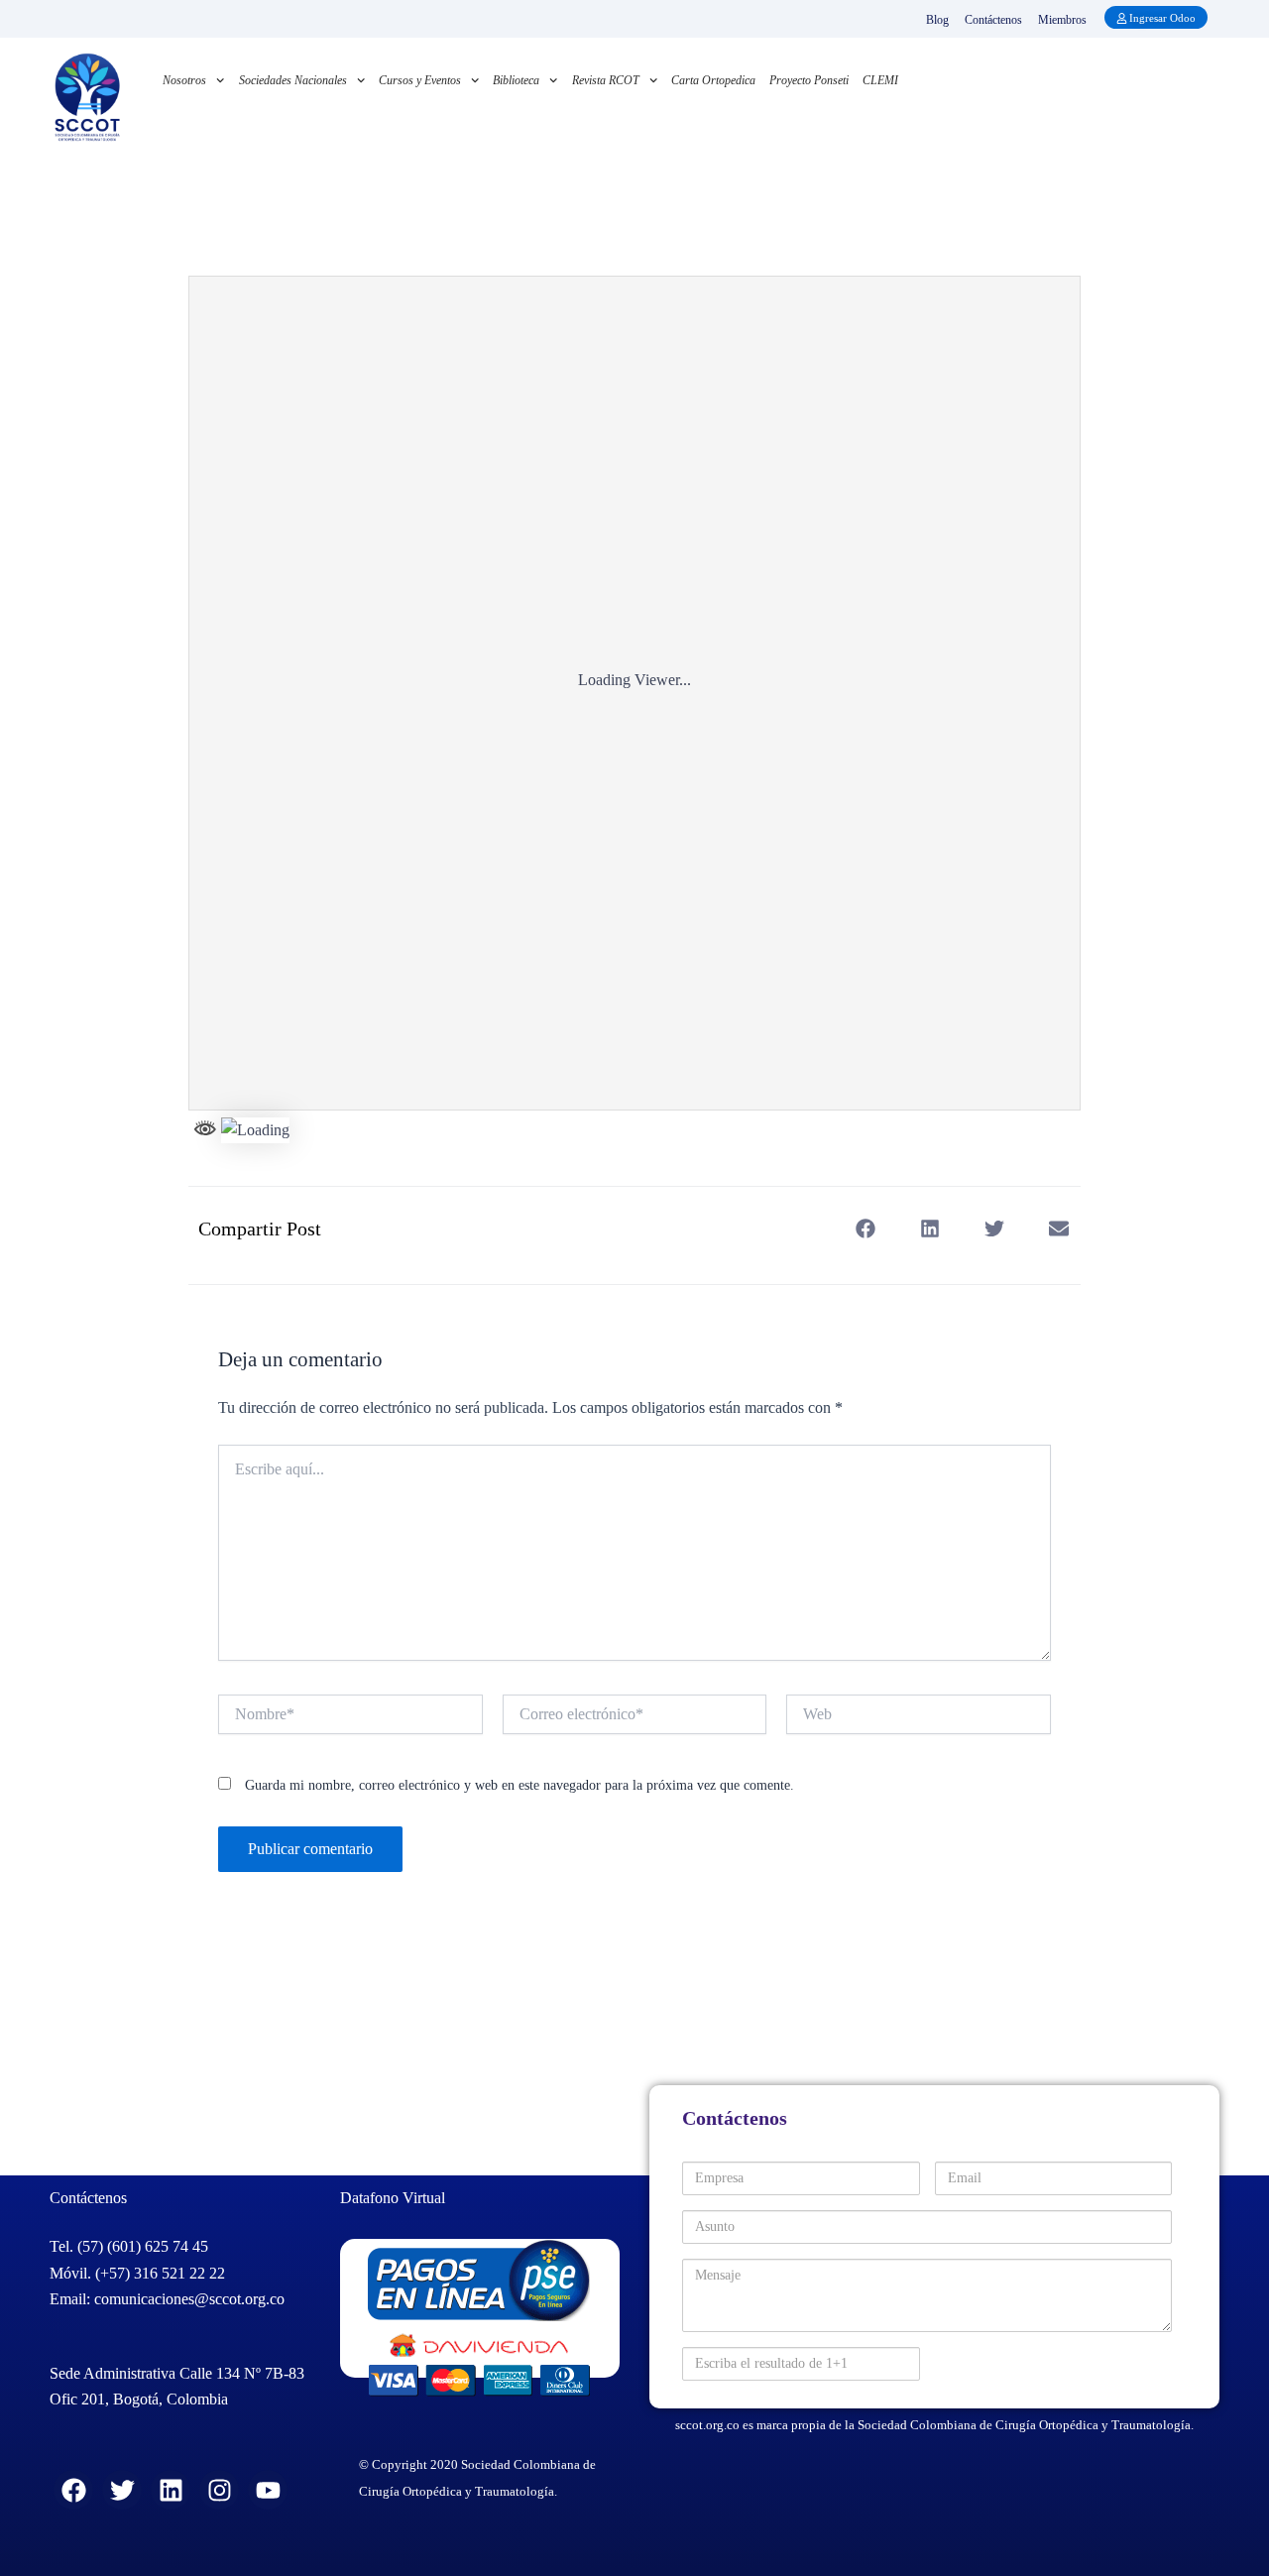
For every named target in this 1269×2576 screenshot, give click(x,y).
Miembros (1062, 20)
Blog (937, 20)
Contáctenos (993, 20)
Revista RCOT (606, 80)
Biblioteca (516, 80)
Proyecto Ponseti (809, 80)
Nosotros (184, 80)
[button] (865, 1229)
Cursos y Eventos (420, 80)
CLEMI (880, 80)
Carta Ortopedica (713, 80)
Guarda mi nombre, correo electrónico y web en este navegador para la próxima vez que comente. (519, 1785)
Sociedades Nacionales (293, 80)
